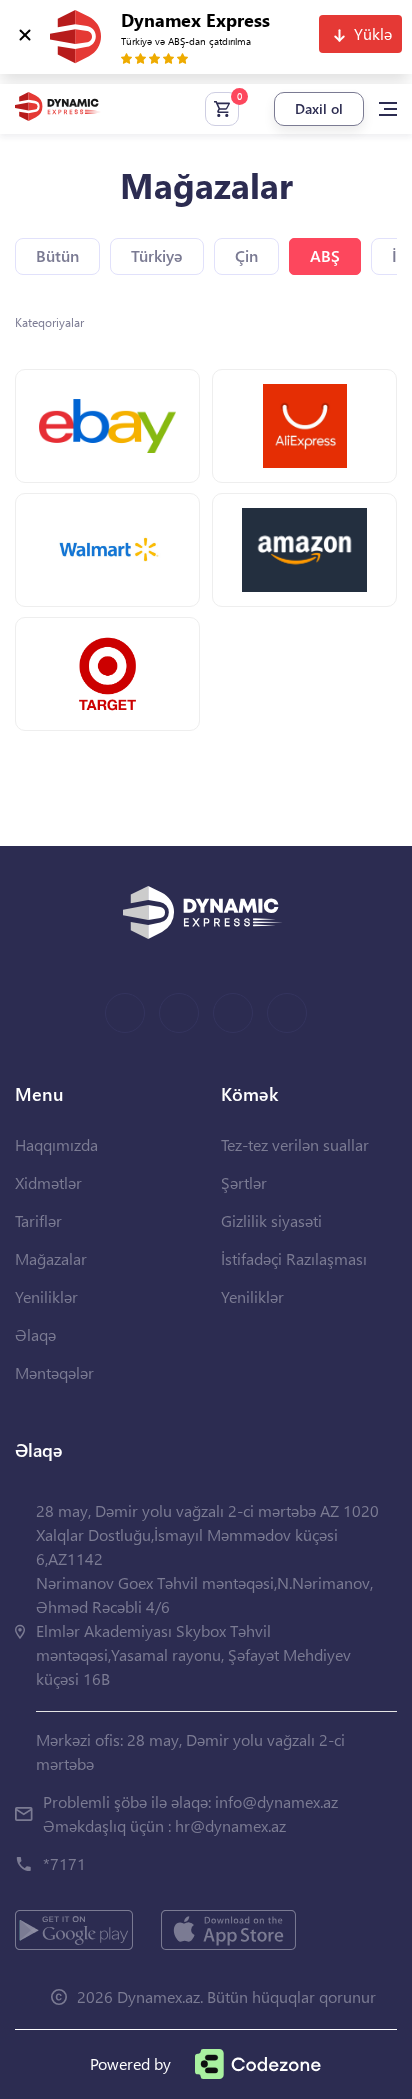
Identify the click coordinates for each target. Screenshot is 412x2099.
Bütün (57, 255)
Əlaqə (35, 1334)
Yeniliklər (46, 1296)
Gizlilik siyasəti (271, 1220)
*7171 (64, 1863)
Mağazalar (51, 1258)
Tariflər (38, 1220)
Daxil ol (319, 108)
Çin (246, 255)
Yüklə (373, 33)
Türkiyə (157, 255)
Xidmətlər (48, 1182)
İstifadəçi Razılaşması (294, 1258)
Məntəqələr (54, 1372)
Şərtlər (244, 1182)
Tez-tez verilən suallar (295, 1144)
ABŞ (325, 255)
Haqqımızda (56, 1144)
